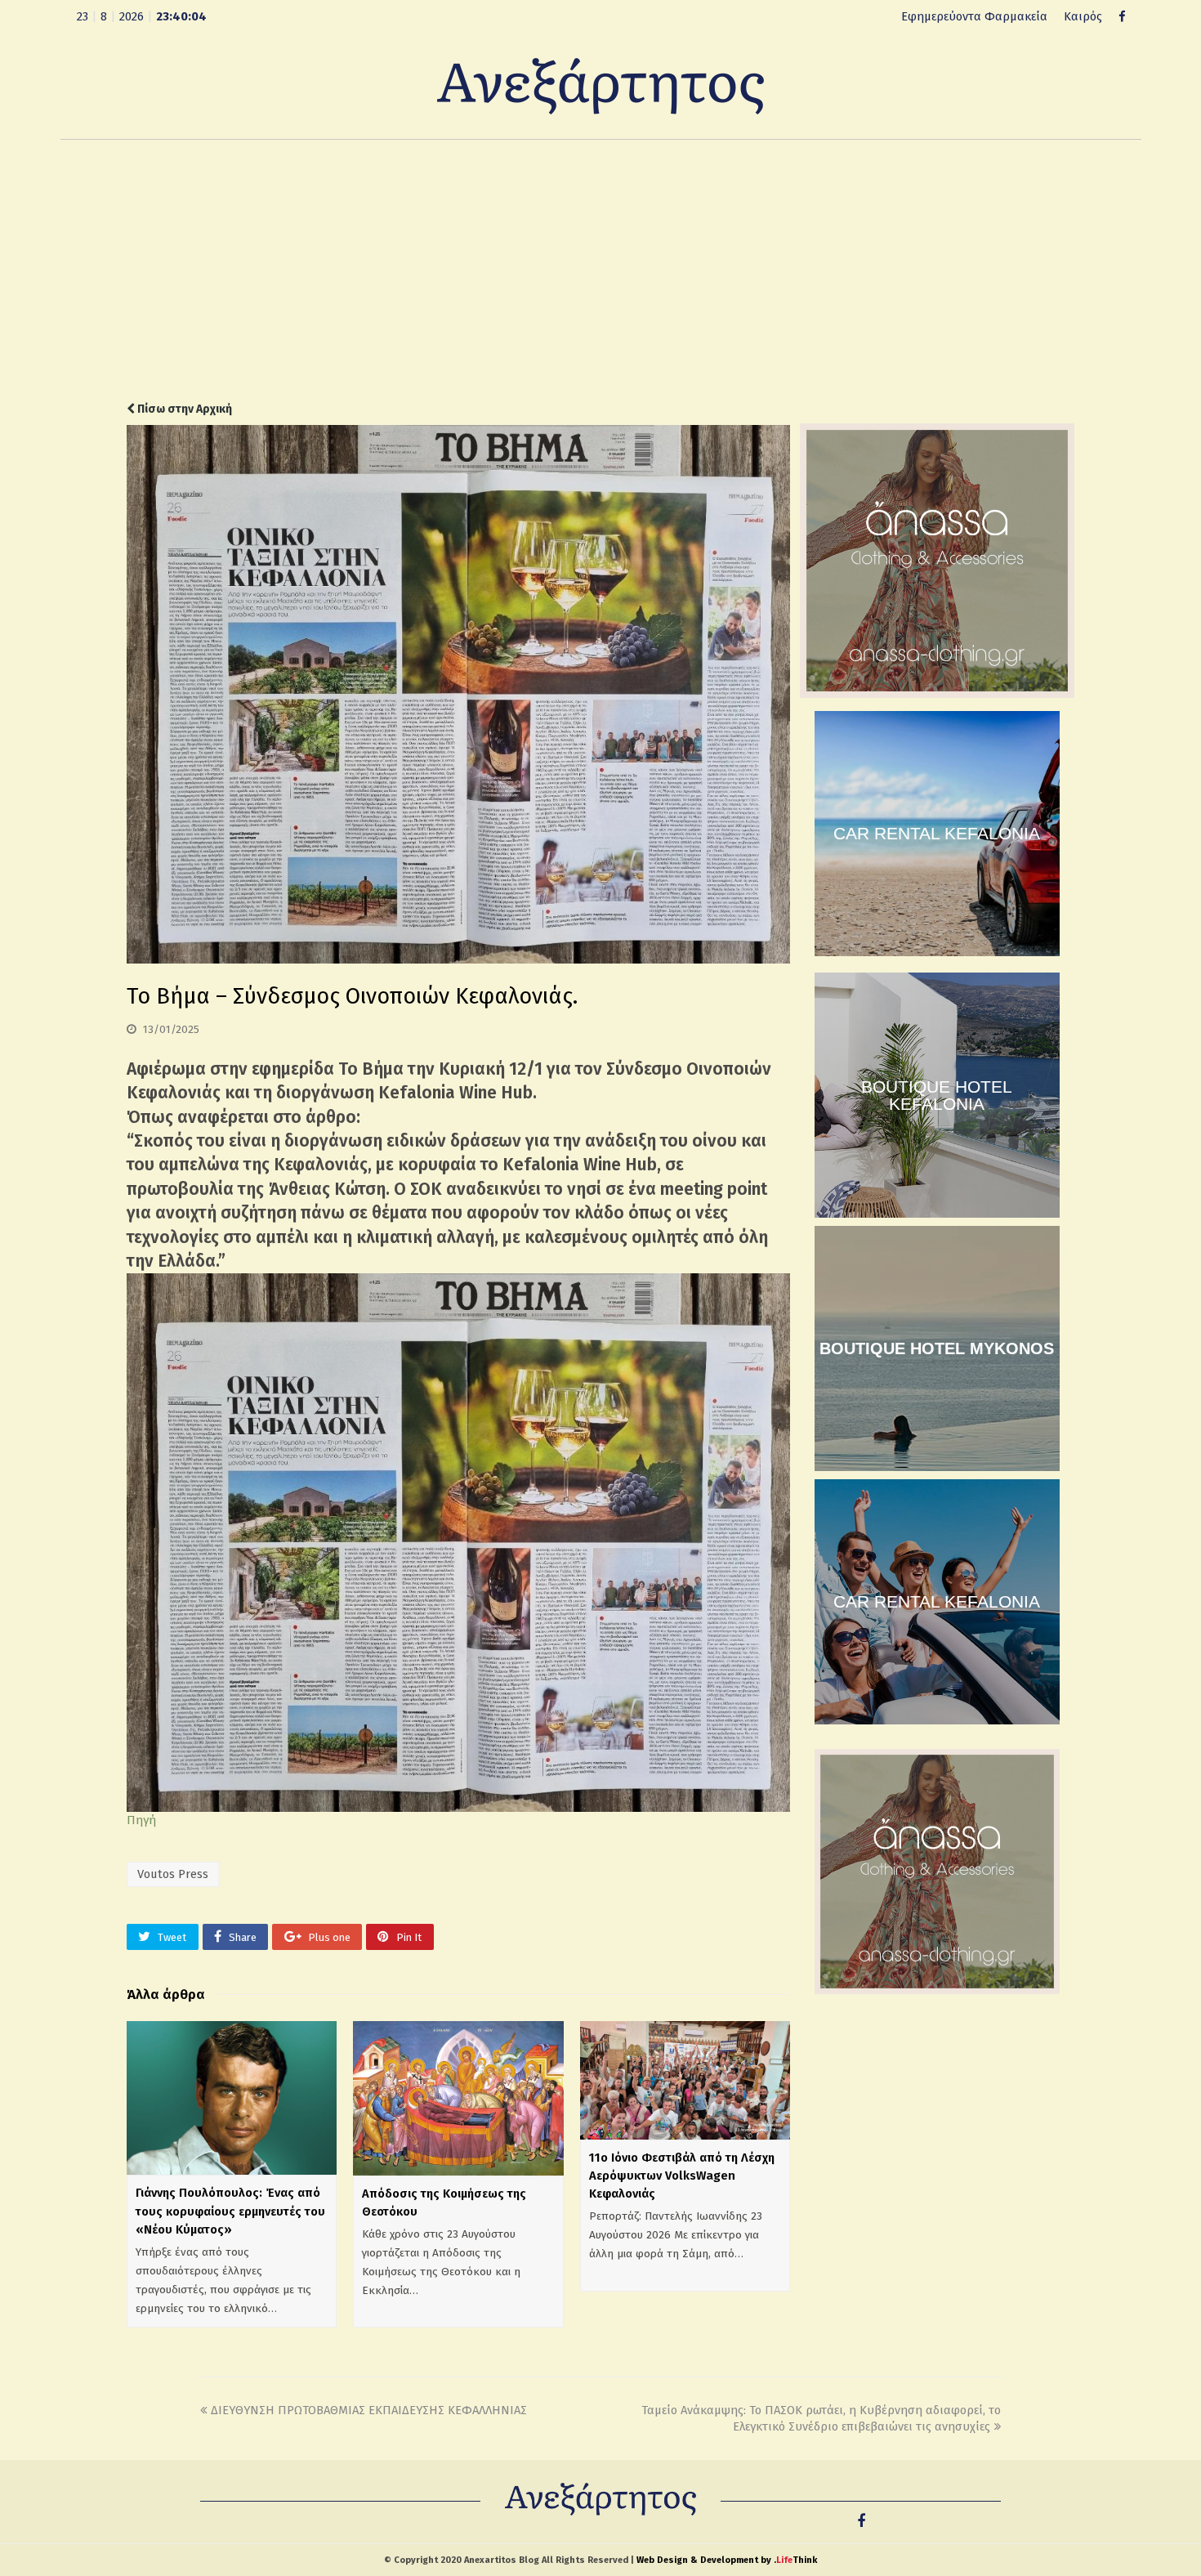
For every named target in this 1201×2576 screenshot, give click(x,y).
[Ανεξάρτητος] (600, 85)
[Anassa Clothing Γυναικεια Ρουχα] (937, 694)
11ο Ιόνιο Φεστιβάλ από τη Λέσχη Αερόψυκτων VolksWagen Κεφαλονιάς (682, 2176)
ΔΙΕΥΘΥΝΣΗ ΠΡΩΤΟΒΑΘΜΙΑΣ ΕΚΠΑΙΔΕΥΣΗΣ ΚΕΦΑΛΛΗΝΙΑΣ (369, 2410)
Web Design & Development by (727, 2560)
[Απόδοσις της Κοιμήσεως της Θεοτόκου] (458, 2098)
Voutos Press (173, 1874)
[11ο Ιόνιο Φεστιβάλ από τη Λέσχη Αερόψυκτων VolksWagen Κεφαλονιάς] (685, 2080)
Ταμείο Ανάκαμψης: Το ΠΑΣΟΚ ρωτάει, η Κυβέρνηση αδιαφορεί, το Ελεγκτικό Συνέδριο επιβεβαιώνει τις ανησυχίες (821, 2419)
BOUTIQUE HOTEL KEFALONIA (937, 1095)
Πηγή (141, 1820)
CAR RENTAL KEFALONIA (937, 833)
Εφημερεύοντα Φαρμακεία (974, 16)
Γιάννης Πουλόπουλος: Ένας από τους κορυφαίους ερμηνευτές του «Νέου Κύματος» (230, 2211)
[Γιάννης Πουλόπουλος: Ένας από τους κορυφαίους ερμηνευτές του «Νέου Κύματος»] (232, 2098)
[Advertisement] (600, 271)
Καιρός (1083, 16)
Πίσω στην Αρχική (183, 409)
